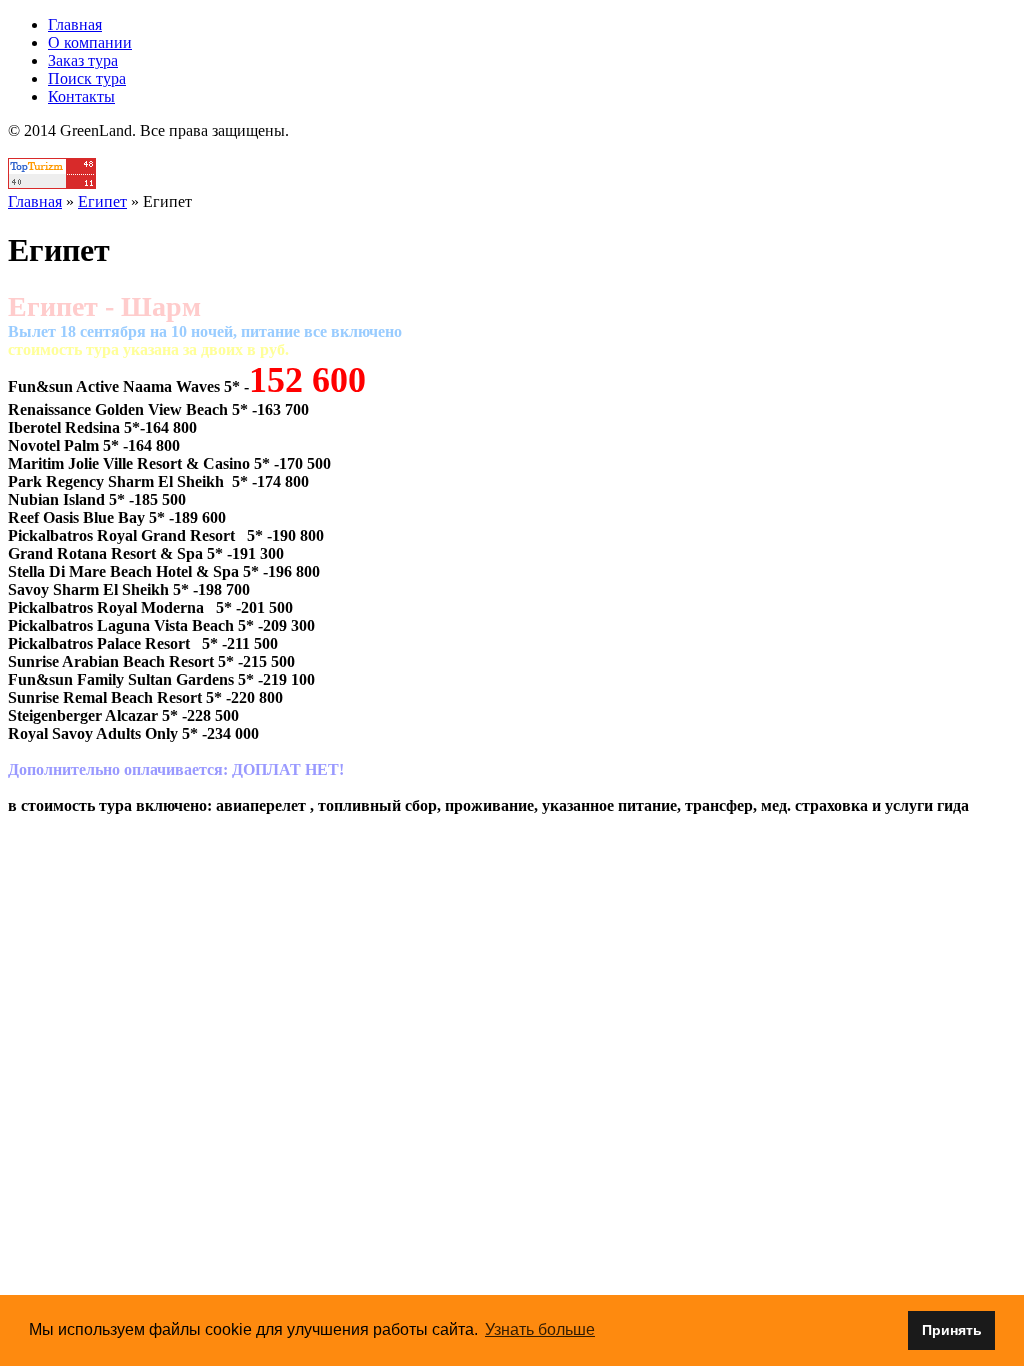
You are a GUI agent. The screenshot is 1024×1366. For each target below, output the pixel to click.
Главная (75, 24)
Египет (102, 201)
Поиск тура (87, 78)
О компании (90, 42)
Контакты (81, 96)
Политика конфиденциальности (512, 148)
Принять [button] (952, 1330)
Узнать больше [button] (540, 1329)
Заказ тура (83, 60)
